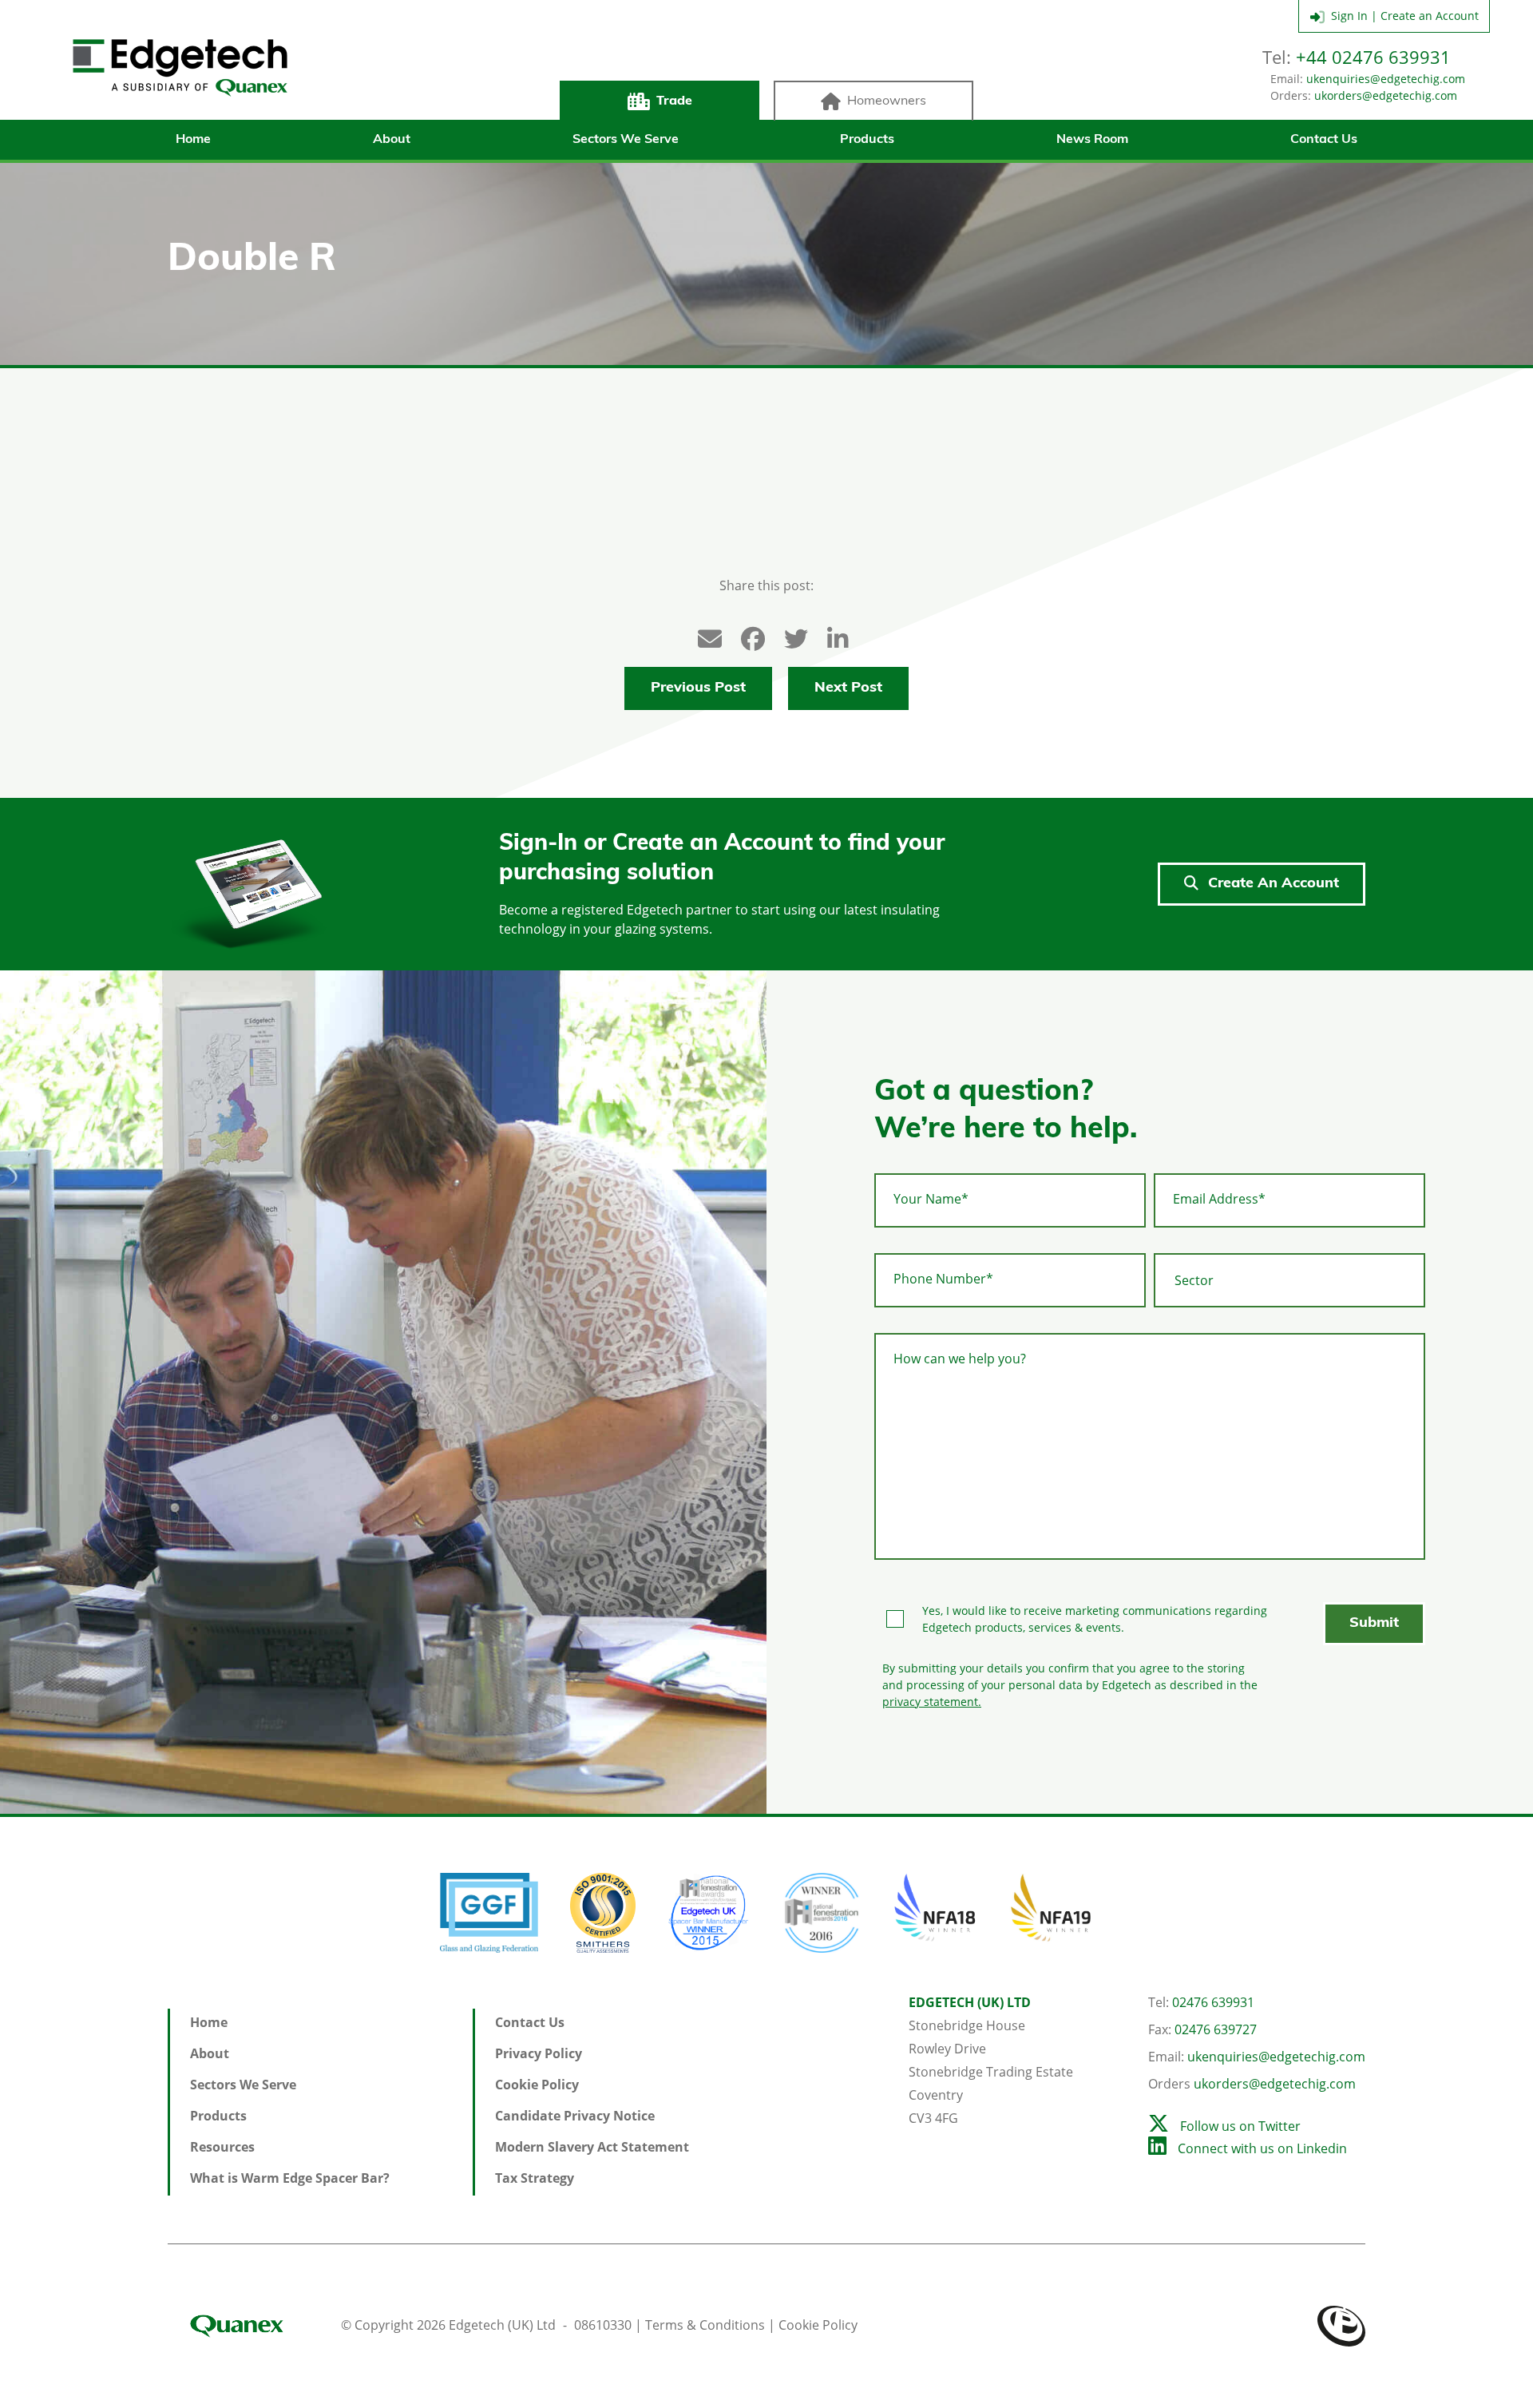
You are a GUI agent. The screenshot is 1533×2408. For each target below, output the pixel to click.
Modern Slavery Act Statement (592, 2147)
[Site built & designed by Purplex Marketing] (1341, 2325)
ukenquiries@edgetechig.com (1386, 79)
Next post (848, 688)
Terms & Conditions (705, 2325)
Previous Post (698, 688)
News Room (1092, 140)
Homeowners (887, 101)
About (392, 140)
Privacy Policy (539, 2053)
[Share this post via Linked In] (831, 635)
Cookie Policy (537, 2085)
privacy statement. (932, 1702)
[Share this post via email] (702, 635)
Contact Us (1324, 140)
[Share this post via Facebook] (745, 635)
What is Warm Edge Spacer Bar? (290, 2178)
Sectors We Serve (626, 140)
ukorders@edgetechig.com (1386, 95)
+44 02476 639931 (1373, 57)
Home (193, 140)
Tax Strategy (535, 2178)
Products (867, 140)
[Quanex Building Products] (253, 2325)
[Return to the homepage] (180, 68)
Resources (222, 2147)
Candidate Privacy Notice (575, 2116)
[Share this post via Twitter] (788, 635)
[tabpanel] (383, 1392)
